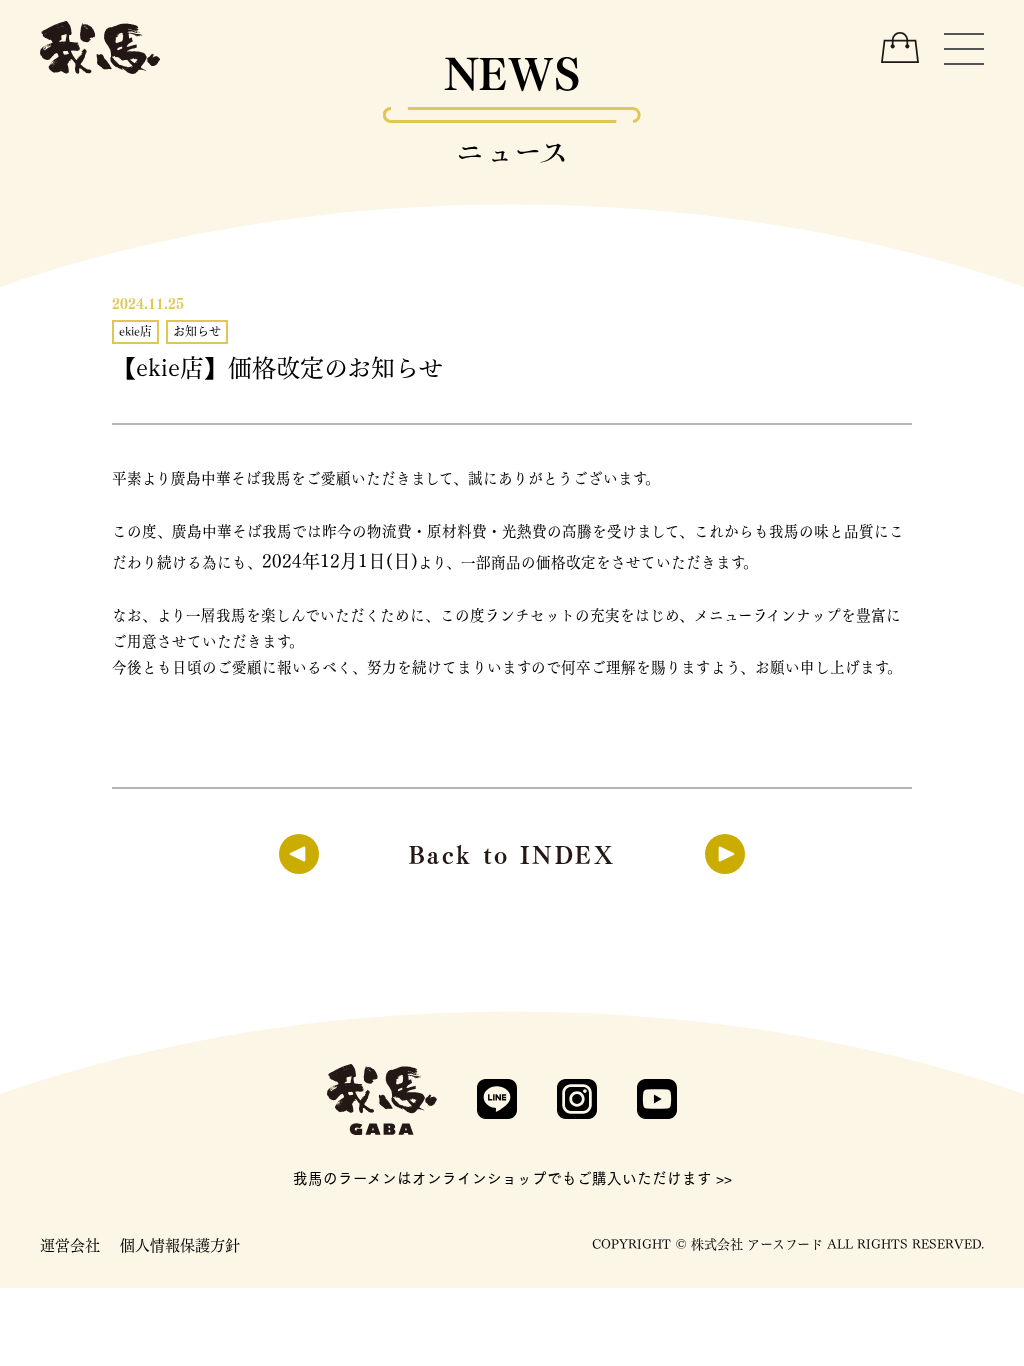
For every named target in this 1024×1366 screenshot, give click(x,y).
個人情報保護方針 (180, 1244)
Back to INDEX (512, 852)
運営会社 (70, 1244)
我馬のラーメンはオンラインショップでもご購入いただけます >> (512, 1177)
